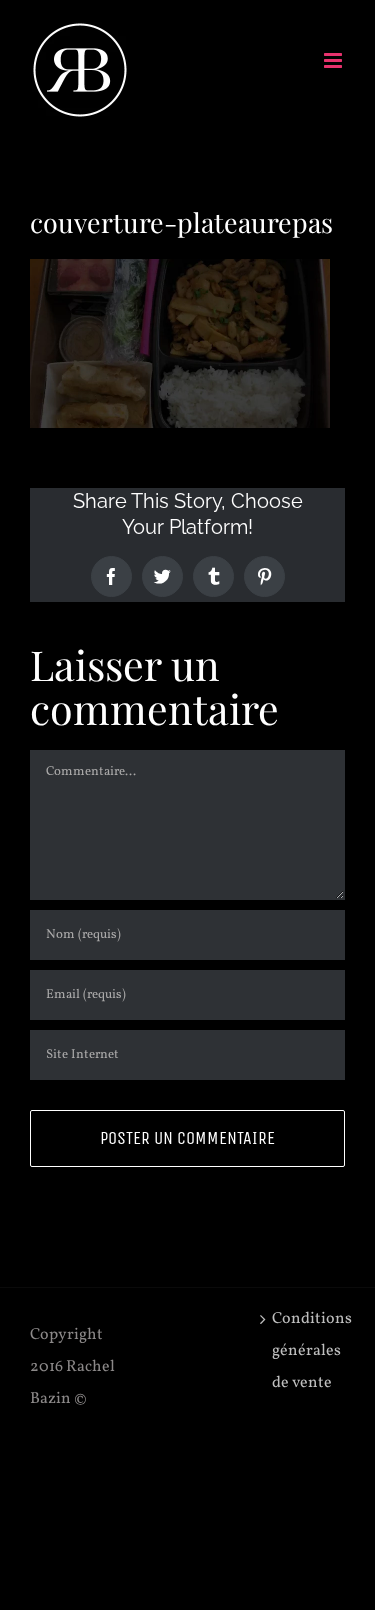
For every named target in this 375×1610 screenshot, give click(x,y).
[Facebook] (111, 576)
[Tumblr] (213, 576)
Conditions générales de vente (303, 1351)
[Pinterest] (264, 576)
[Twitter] (162, 576)
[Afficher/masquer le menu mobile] (334, 60)
